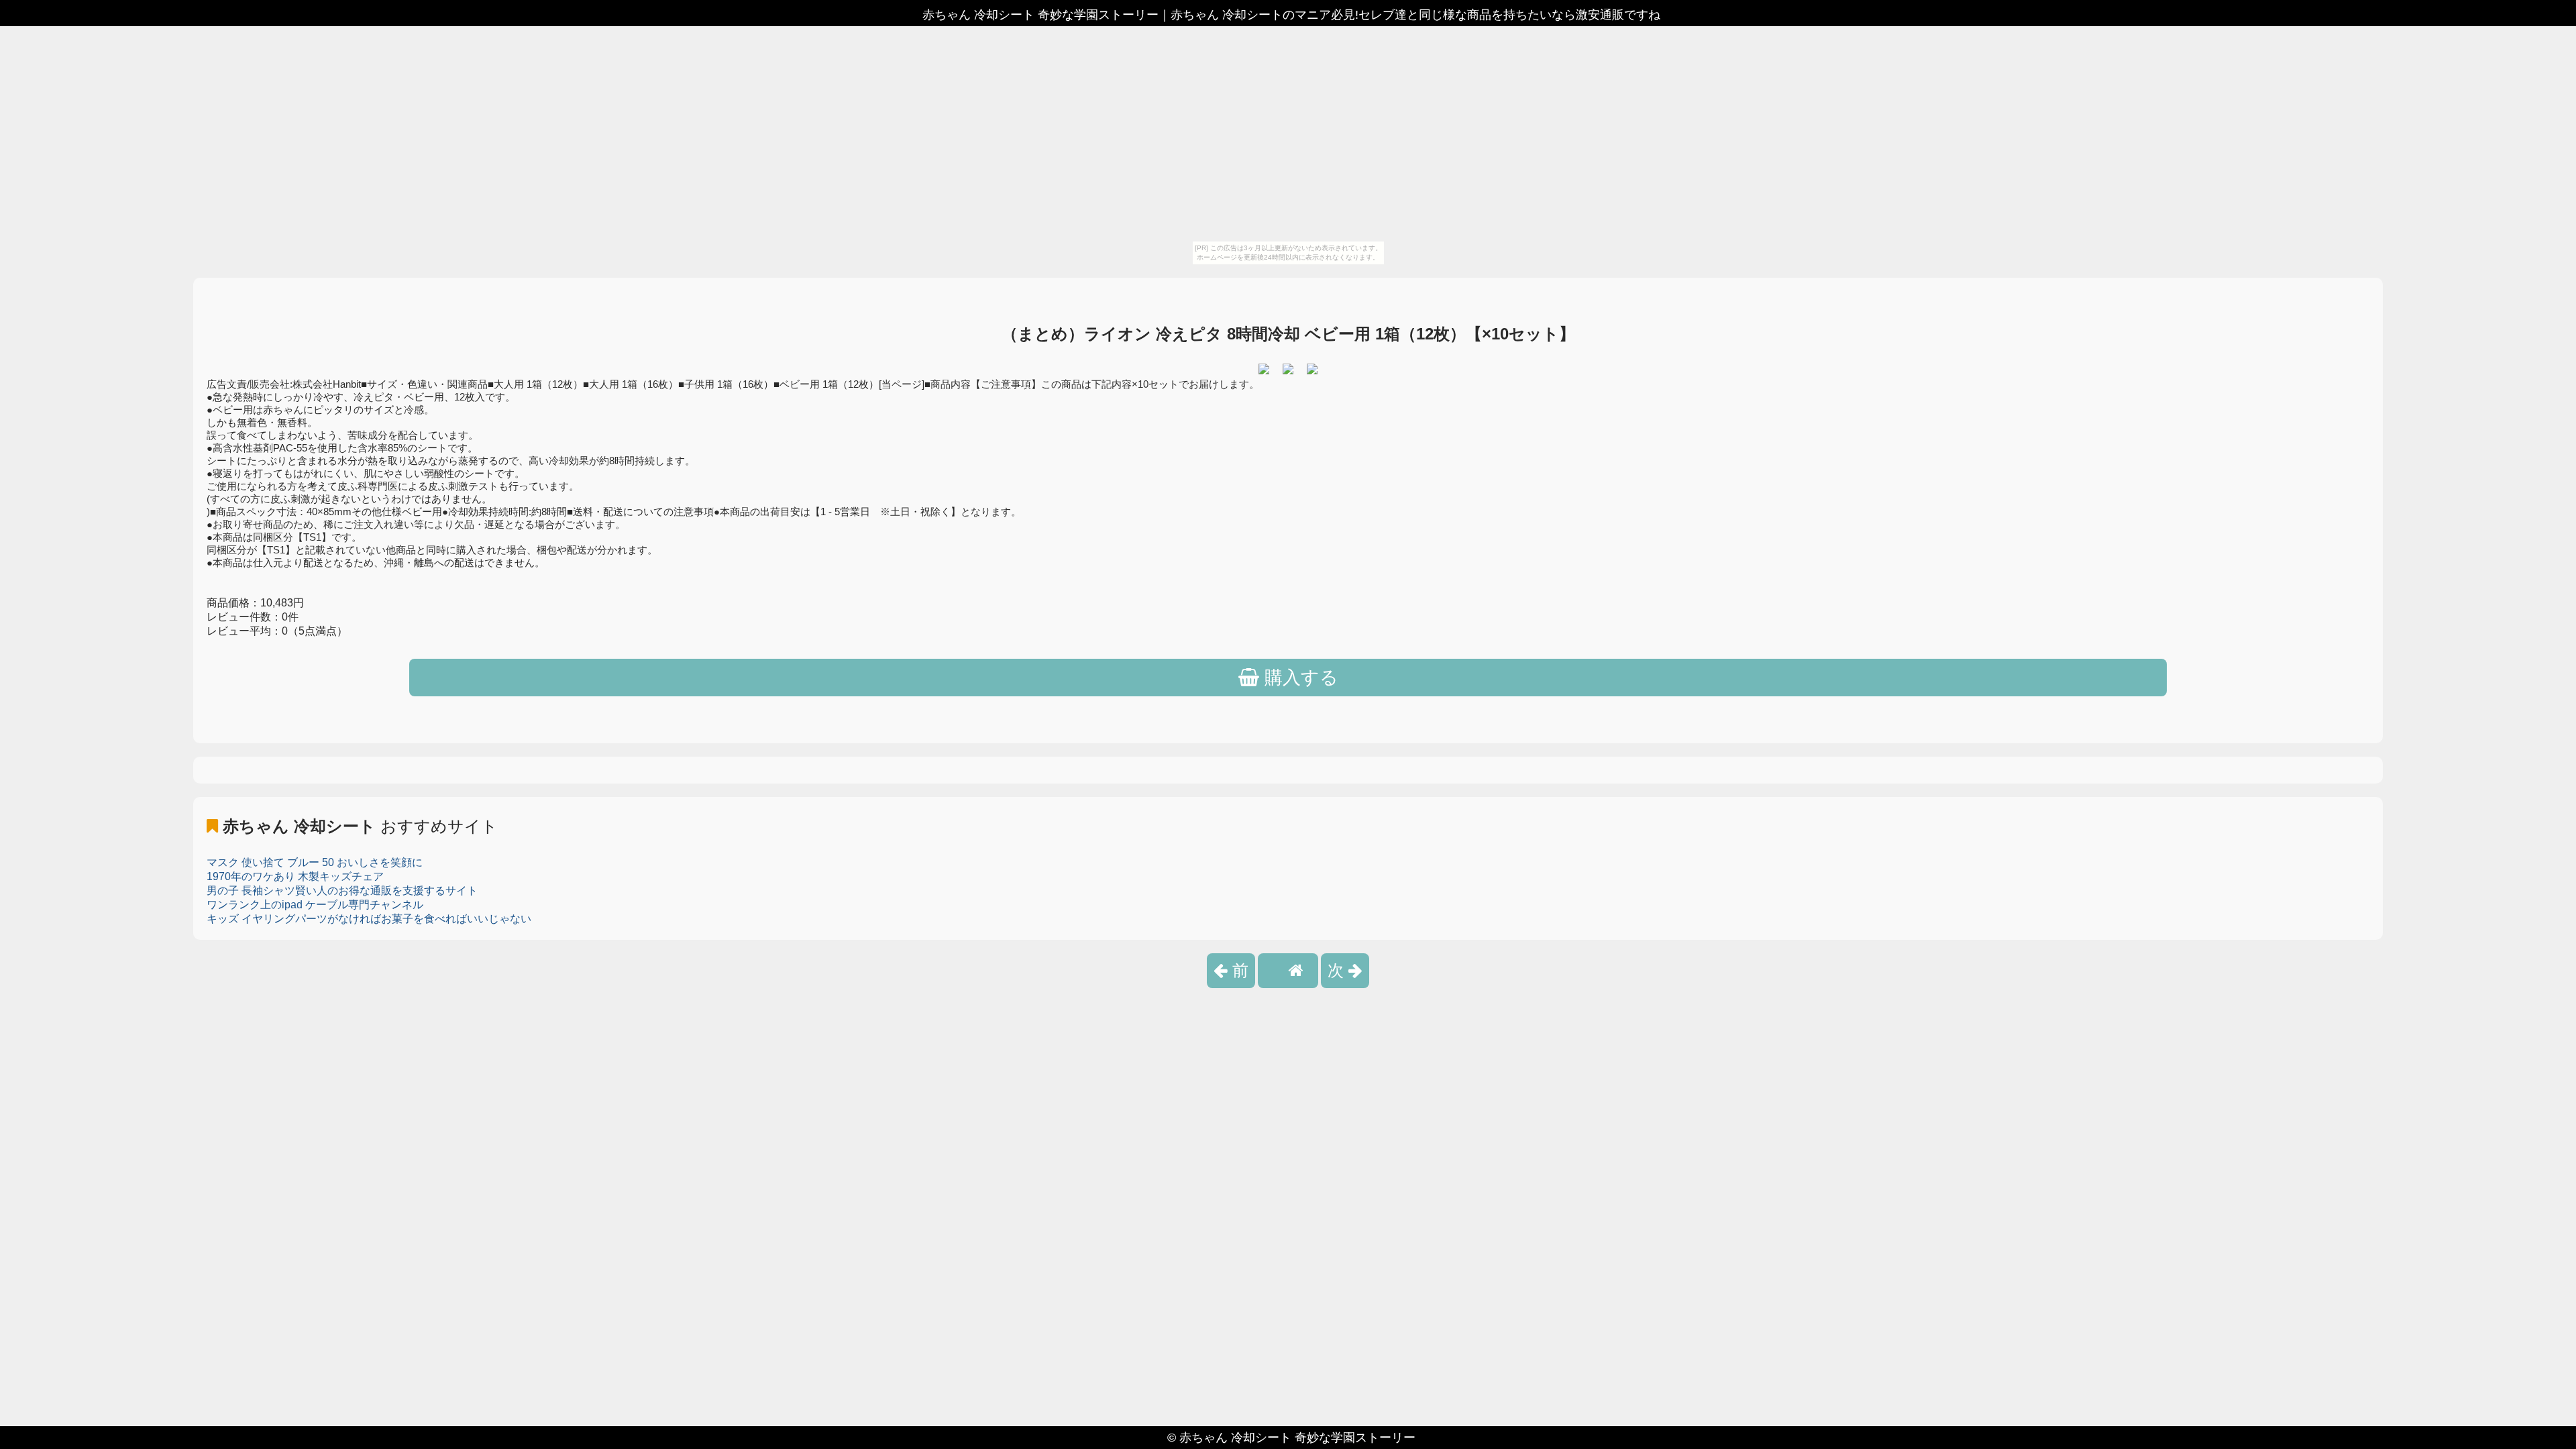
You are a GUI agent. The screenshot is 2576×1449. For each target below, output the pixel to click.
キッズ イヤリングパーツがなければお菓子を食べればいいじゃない (369, 919)
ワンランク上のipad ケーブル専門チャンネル (315, 905)
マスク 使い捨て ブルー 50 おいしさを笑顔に (315, 862)
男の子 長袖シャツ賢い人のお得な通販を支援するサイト (342, 891)
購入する (1299, 678)
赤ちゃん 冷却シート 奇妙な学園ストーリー (1297, 1438)
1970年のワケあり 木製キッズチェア (295, 876)
